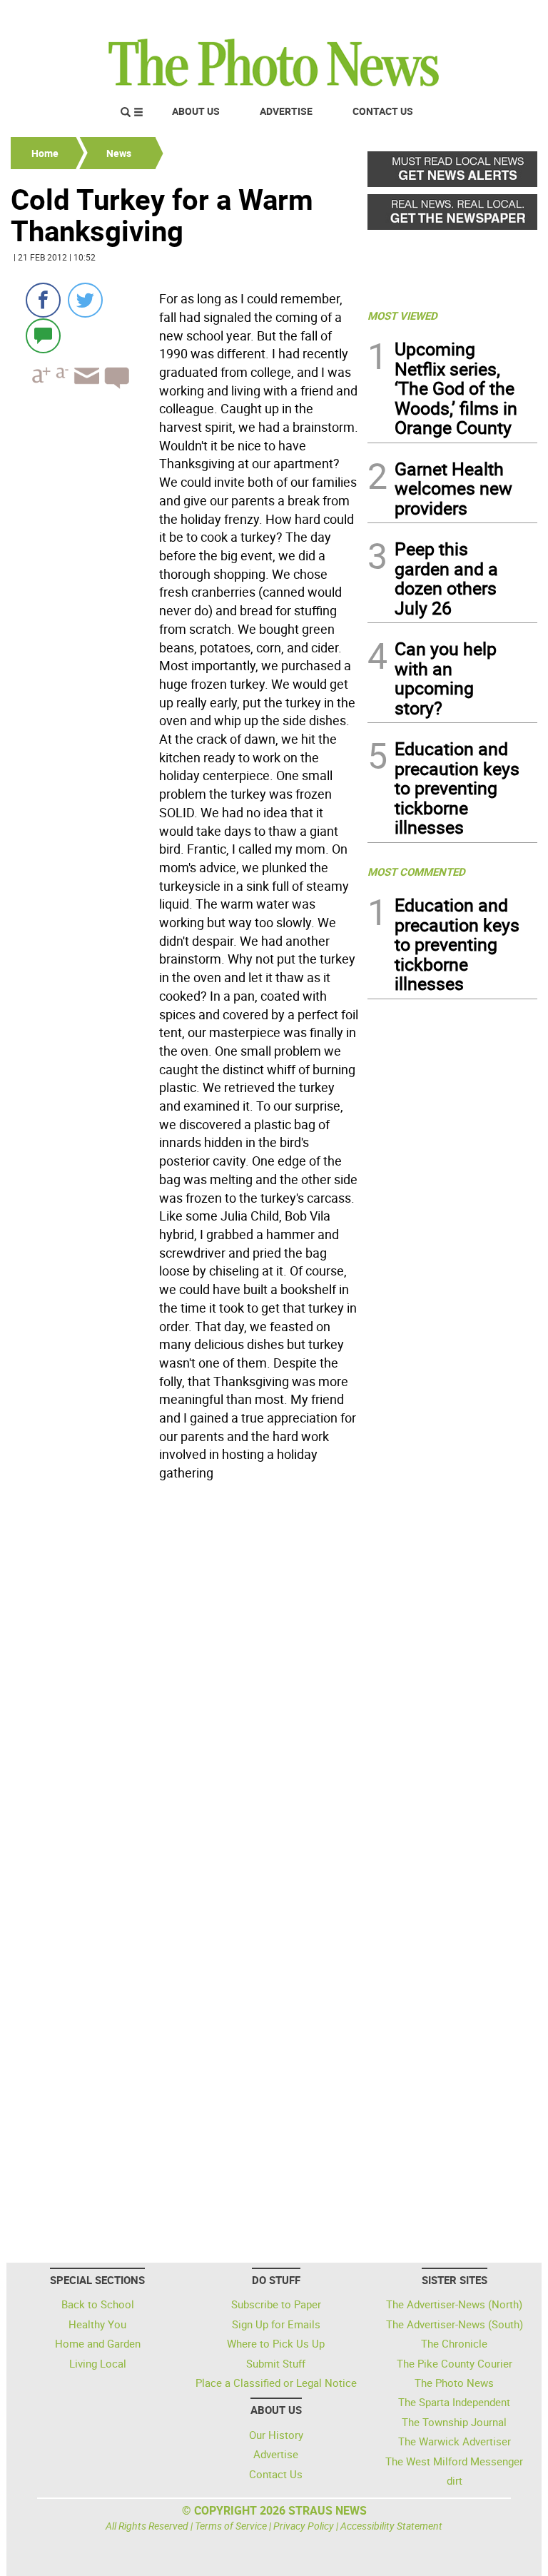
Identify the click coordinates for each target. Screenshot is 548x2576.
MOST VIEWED (402, 315)
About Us (196, 111)
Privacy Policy (304, 2526)
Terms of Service (231, 2526)
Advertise (286, 111)
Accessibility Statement (391, 2526)
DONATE (503, 16)
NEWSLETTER (422, 16)
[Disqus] (185, 1682)
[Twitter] (85, 300)
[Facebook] (43, 300)
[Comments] (43, 335)
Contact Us (383, 111)
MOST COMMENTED (416, 872)
